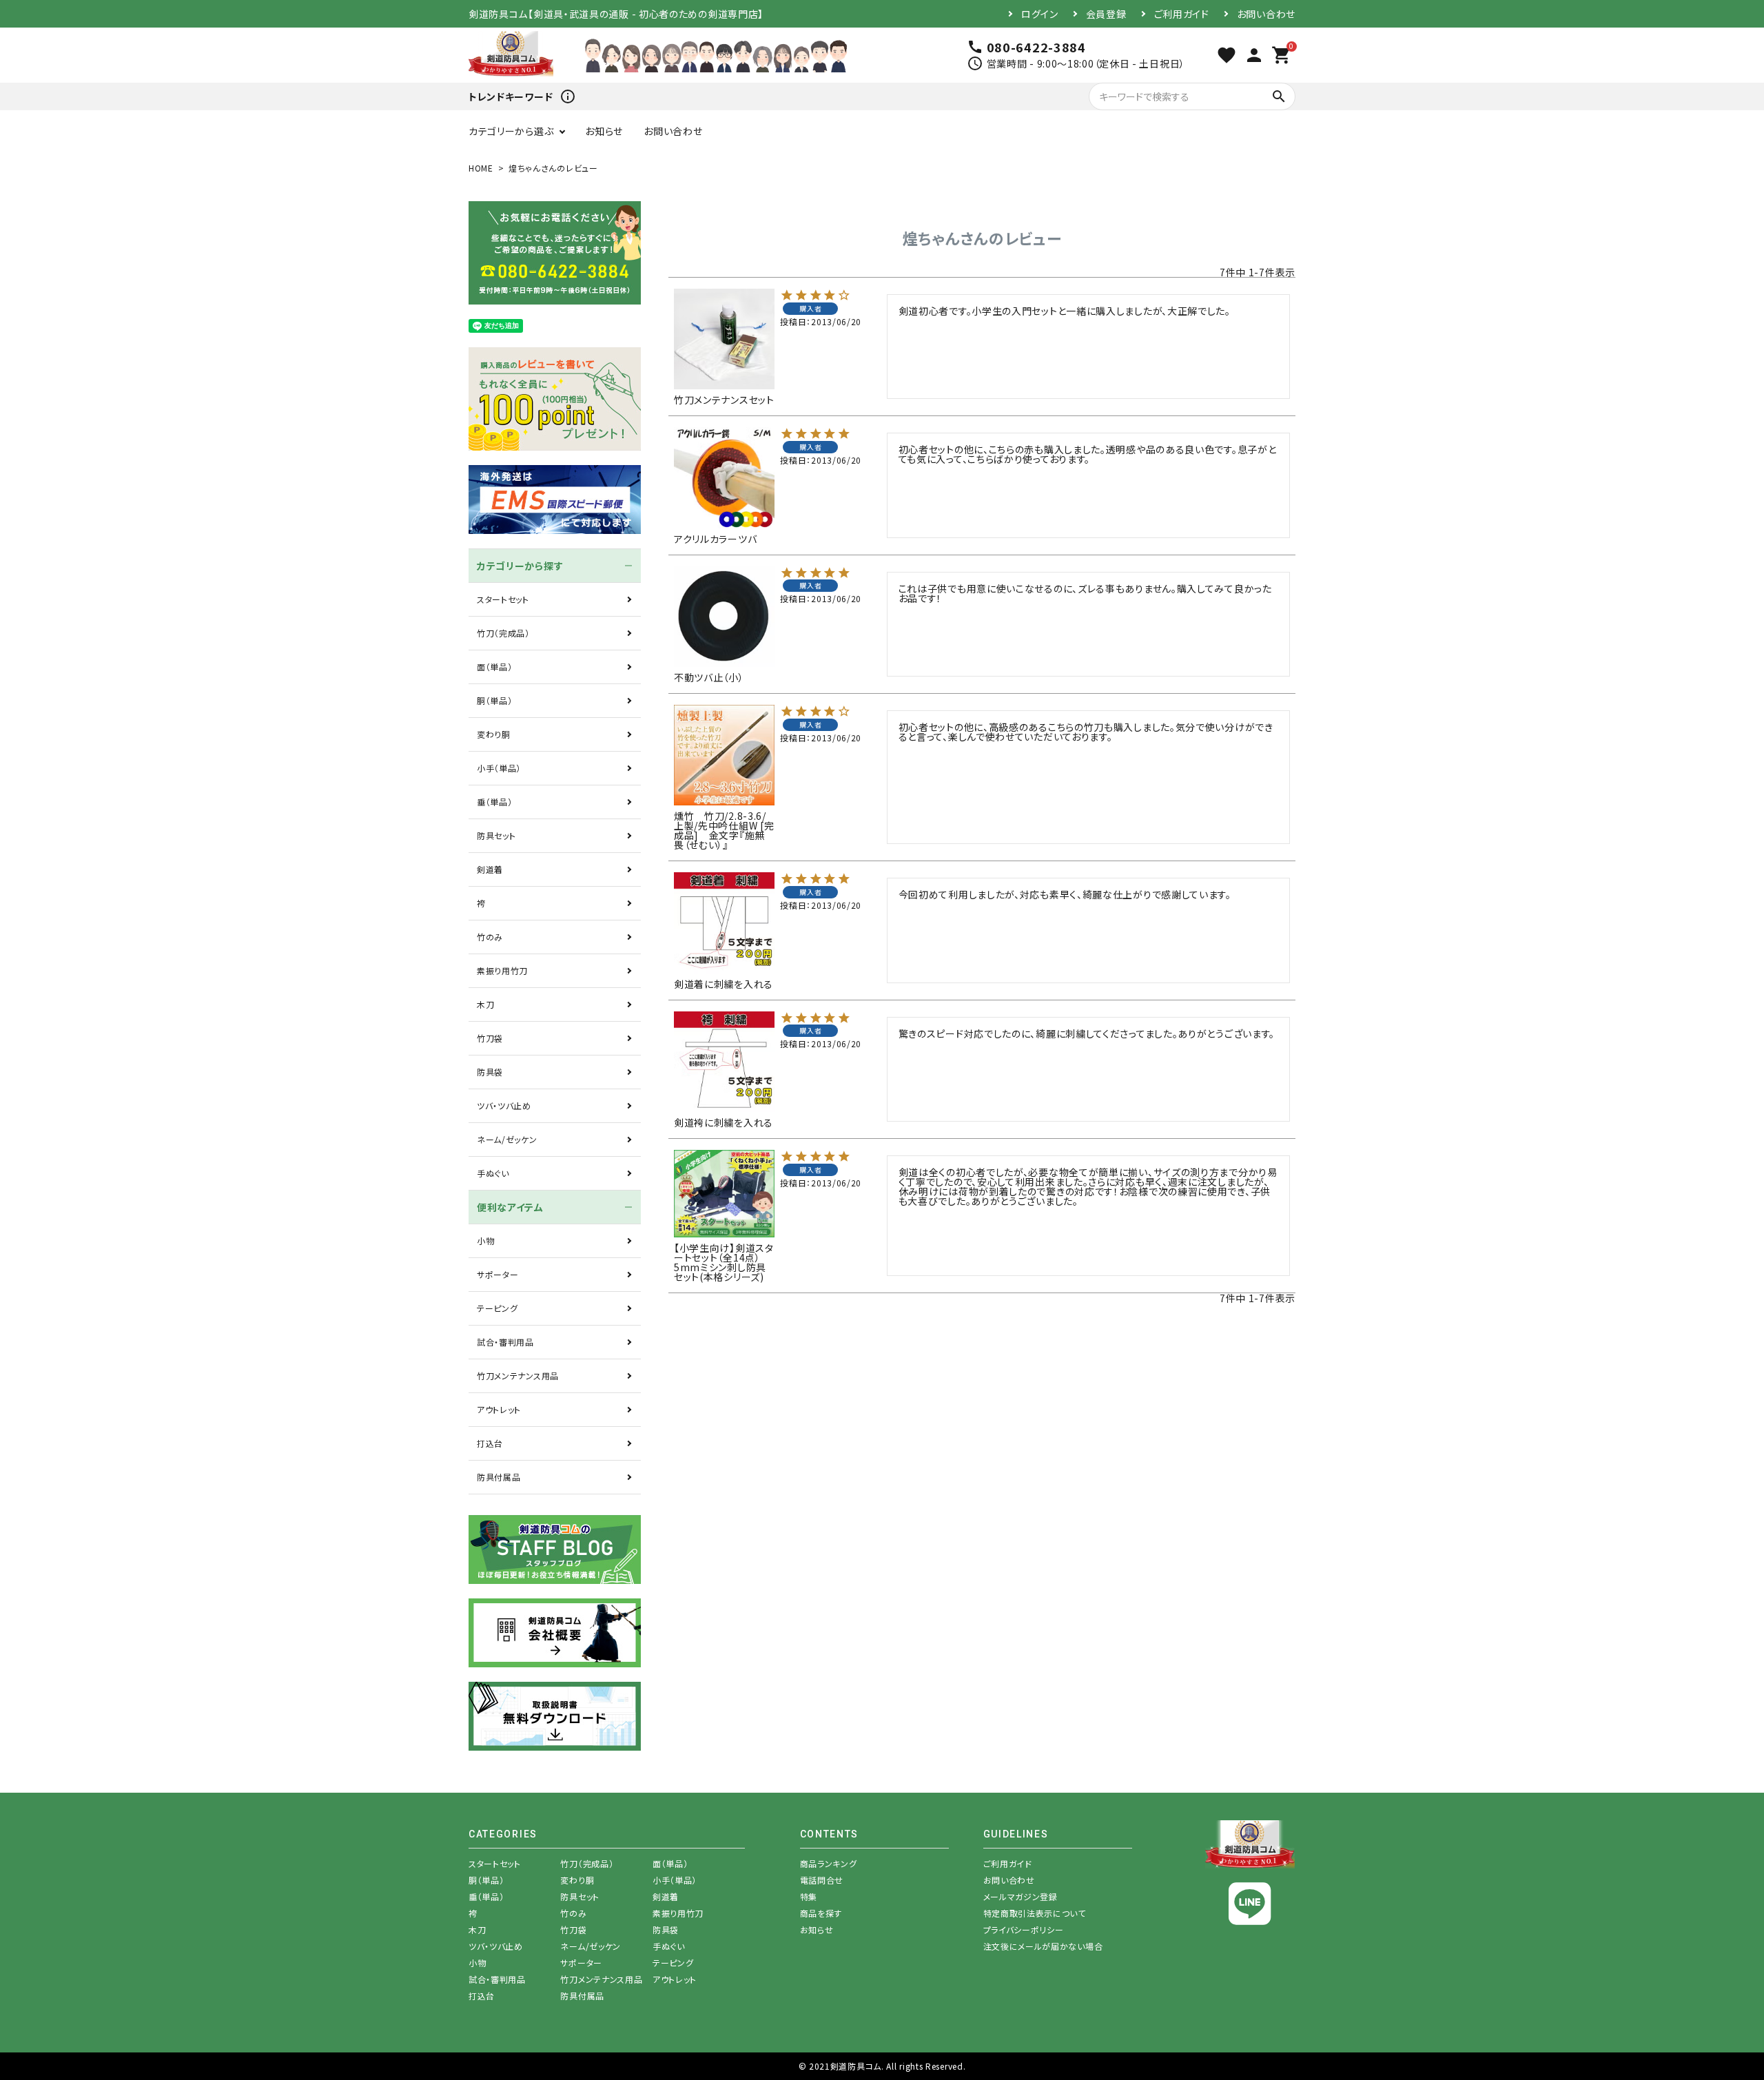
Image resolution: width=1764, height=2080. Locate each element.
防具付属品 (499, 1477)
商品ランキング (829, 1863)
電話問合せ (822, 1880)
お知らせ (604, 131)
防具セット (496, 835)
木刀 (485, 1004)
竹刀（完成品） (503, 633)
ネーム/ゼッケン (507, 1139)
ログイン (1040, 14)
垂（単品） (495, 802)
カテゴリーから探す (520, 566)
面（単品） (495, 667)
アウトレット (499, 1409)
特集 (809, 1896)
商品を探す (821, 1913)
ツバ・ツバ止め (504, 1105)
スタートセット (503, 599)
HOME (481, 168)
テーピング (498, 1308)
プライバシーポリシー (1024, 1929)
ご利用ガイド (1182, 14)
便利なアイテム (510, 1207)
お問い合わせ (1266, 14)
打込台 (490, 1443)
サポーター (498, 1274)
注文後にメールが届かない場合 (1043, 1946)
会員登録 (1106, 14)
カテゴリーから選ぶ (511, 131)
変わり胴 (494, 734)
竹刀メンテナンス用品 (518, 1376)
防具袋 (490, 1072)
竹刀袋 (490, 1038)
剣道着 (490, 869)
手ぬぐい (493, 1173)
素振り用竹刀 (502, 970)
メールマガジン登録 (1021, 1896)
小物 (485, 1240)
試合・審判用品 (505, 1342)
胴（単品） (495, 700)
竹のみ (490, 937)
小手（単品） (499, 768)
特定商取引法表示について (1035, 1913)
